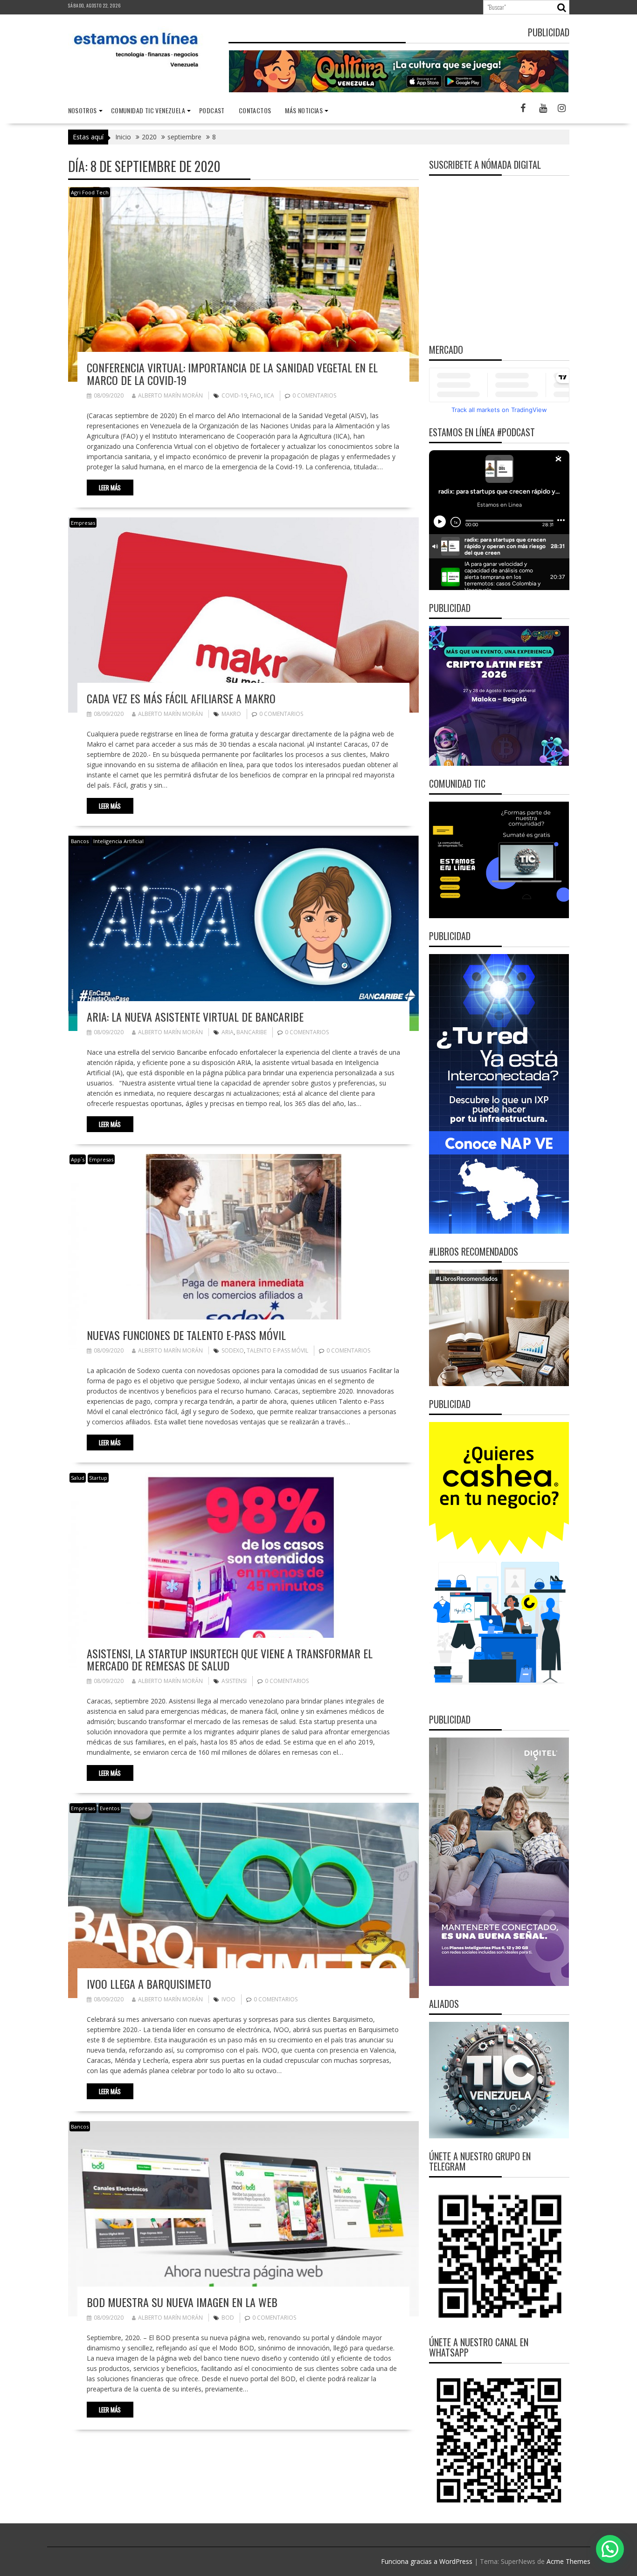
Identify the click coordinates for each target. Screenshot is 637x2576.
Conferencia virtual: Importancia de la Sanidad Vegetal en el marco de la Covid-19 (232, 373)
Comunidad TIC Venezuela (148, 110)
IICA (269, 395)
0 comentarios (314, 395)
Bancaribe (252, 1032)
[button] (610, 2549)
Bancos (80, 841)
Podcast (212, 110)
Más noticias (304, 110)
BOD (228, 2318)
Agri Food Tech (90, 192)
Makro (231, 714)
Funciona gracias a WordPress (427, 2561)
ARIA (228, 1032)
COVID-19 (234, 395)
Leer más (110, 488)
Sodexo (233, 1350)
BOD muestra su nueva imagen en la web (182, 2302)
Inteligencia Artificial (118, 841)
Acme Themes (568, 2561)
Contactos (255, 110)
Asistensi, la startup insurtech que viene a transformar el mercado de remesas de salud (230, 1659)
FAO (256, 395)
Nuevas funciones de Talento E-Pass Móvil (186, 1335)
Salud (78, 1478)
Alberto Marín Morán (170, 395)
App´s (78, 1159)
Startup (98, 1478)
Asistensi (234, 1681)
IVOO (228, 1999)
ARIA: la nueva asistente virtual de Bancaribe (195, 1017)
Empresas (83, 523)
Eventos (110, 1808)
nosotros (83, 110)
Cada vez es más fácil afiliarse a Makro (181, 698)
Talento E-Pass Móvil (277, 1350)
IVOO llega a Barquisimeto (149, 1984)
